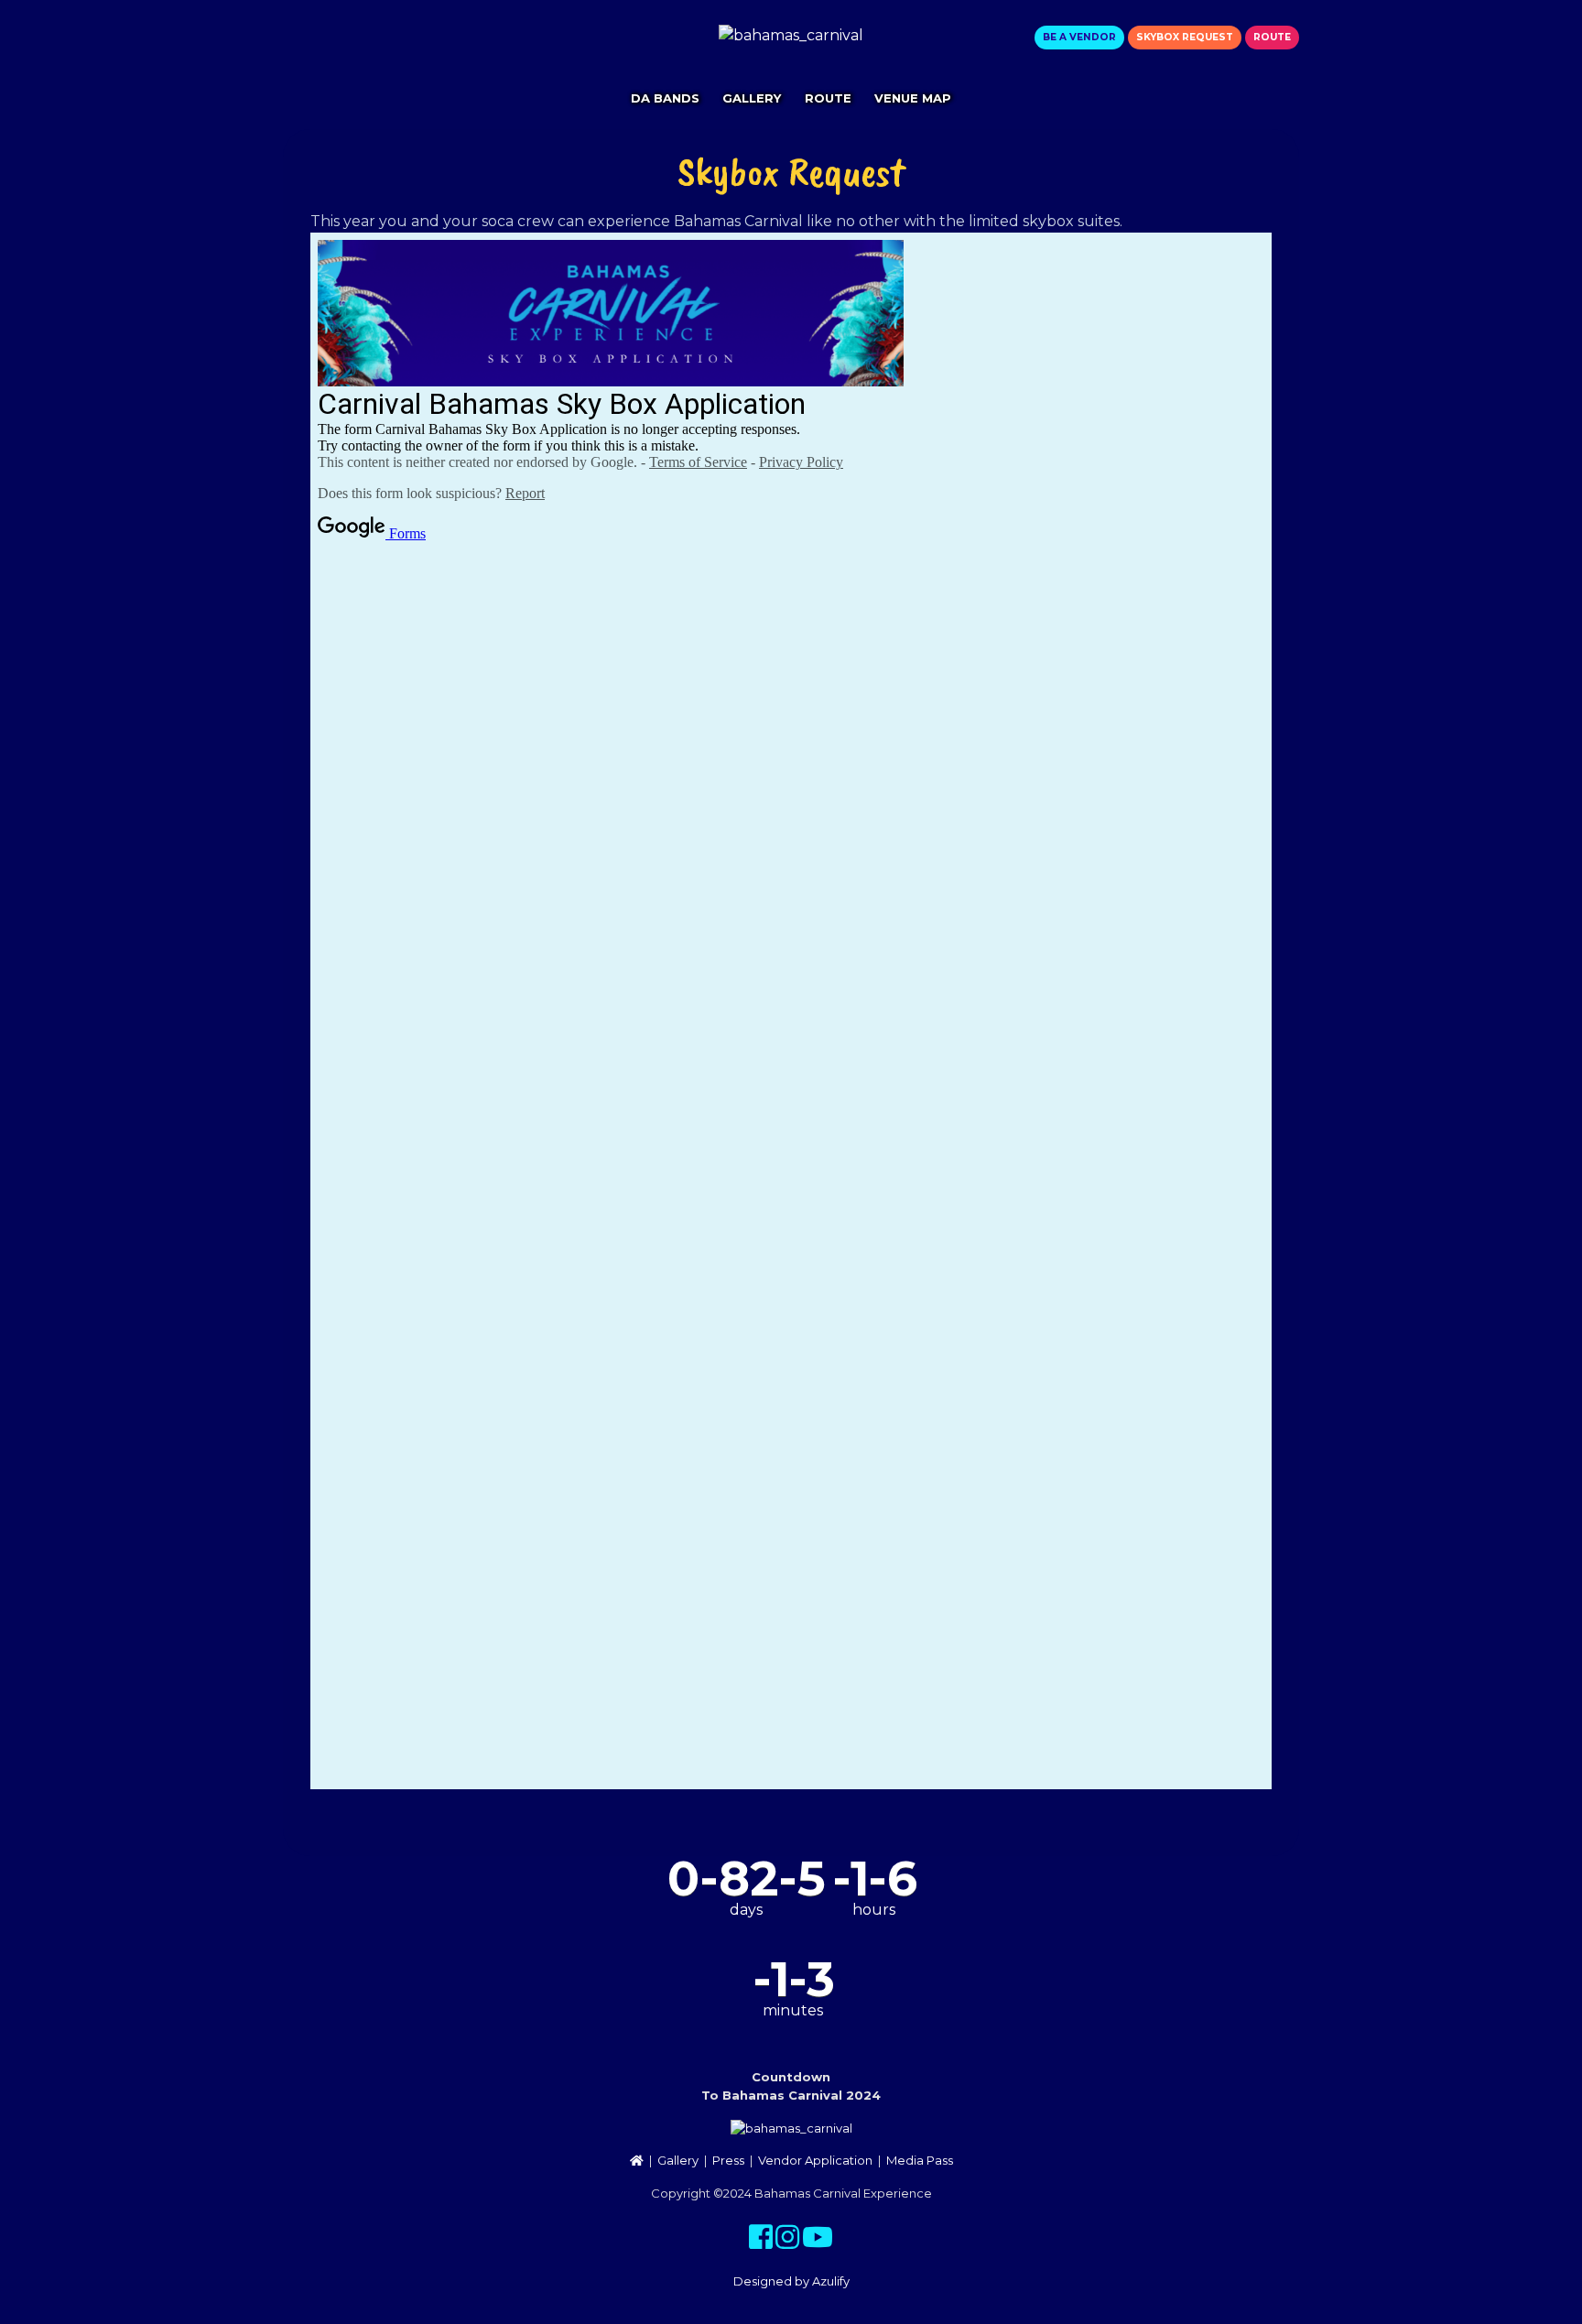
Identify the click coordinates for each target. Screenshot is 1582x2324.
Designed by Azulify (791, 2281)
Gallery (752, 98)
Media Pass (920, 2160)
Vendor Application (815, 2160)
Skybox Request (1185, 37)
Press (728, 2160)
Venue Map (913, 98)
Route (1272, 37)
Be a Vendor (1079, 37)
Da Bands (665, 98)
